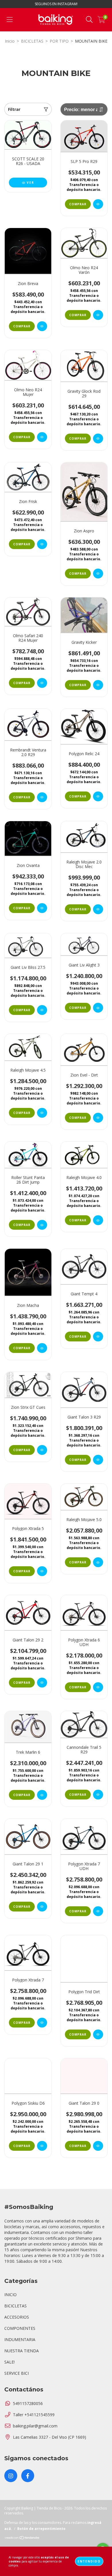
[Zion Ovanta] (42, 908)
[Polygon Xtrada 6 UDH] (98, 1687)
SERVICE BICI (17, 2373)
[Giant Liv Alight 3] (98, 1008)
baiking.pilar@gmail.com (35, 2426)
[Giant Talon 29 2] (42, 1683)
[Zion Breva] (42, 326)
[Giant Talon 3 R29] (98, 1460)
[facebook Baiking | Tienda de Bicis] (28, 2476)
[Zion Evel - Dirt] (98, 1118)
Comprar (78, 204)
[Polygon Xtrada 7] (42, 2023)
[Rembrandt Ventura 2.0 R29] (42, 797)
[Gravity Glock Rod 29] (98, 438)
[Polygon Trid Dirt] (98, 2034)
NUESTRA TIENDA (22, 2351)
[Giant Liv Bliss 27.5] (42, 1010)
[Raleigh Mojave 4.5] (42, 1113)
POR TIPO (59, 41)
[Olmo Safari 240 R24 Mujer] (42, 683)
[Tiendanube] (22, 2538)
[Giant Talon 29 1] (42, 1907)
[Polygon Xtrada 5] (42, 1571)
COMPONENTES (20, 2328)
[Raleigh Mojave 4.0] (98, 1220)
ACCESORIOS (17, 2317)
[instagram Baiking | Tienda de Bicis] (11, 2476)
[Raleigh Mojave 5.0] (98, 1562)
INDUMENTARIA (20, 2339)
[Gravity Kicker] (98, 685)
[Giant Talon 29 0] (98, 2146)
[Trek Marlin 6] (42, 1795)
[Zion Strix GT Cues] (42, 1450)
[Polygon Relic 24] (98, 796)
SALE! (9, 2362)
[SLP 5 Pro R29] (98, 204)
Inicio (10, 41)
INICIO (10, 2295)
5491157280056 (28, 2403)
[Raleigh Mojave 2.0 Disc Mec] (98, 909)
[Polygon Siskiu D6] (42, 2146)
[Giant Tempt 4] (98, 1337)
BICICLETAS (32, 41)
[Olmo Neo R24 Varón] (98, 315)
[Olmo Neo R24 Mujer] (42, 437)
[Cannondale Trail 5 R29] (98, 1795)
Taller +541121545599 (34, 2415)
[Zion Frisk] (42, 544)
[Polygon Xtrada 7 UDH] (98, 1911)
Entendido (89, 2561)
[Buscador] (89, 20)
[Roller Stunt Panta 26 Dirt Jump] (42, 1225)
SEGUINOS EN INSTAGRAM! (56, 4)
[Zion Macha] (42, 1348)
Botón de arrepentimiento (41, 2529)
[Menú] (10, 20)
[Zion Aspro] (98, 574)
